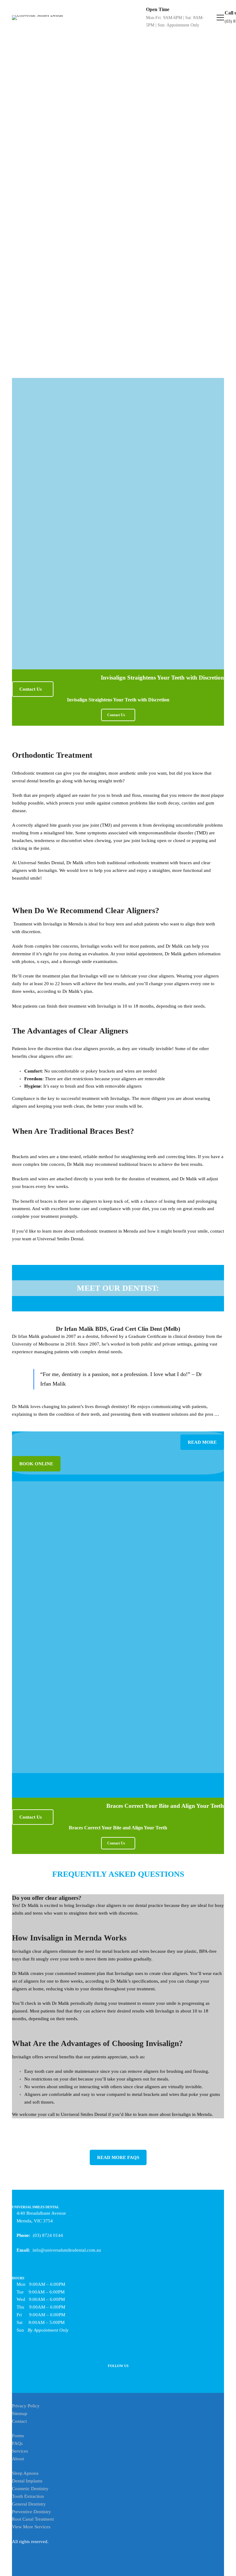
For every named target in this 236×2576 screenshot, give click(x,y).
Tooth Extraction (28, 2496)
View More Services (31, 2527)
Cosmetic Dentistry (30, 2489)
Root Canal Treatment (33, 2519)
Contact (19, 2421)
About (18, 2459)
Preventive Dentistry (31, 2512)
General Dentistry (29, 2504)
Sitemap (20, 2413)
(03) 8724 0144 (48, 2235)
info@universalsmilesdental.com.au (67, 2250)
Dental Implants (27, 2481)
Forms (18, 2436)
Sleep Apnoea (25, 2473)
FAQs (17, 2443)
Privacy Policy (26, 2406)
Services (20, 2451)
